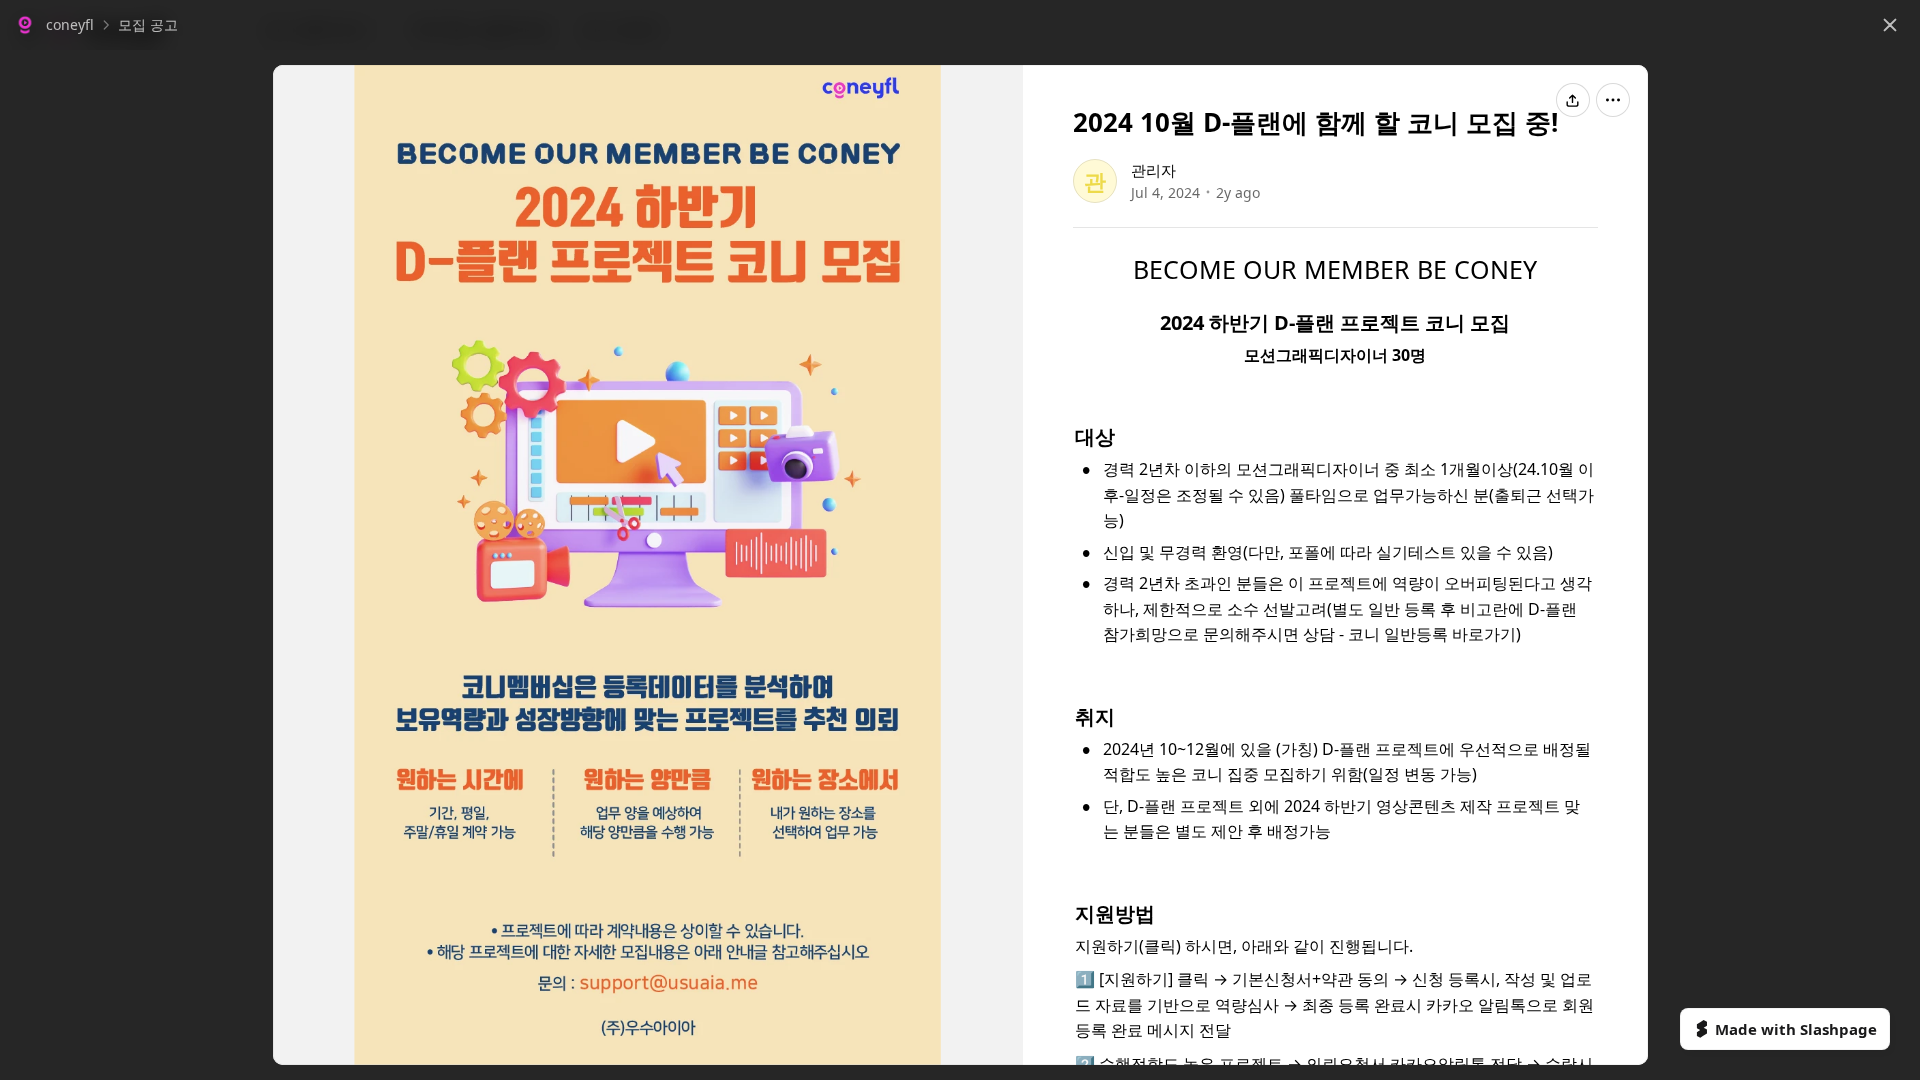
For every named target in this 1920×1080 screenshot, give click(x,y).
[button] (54, 25)
